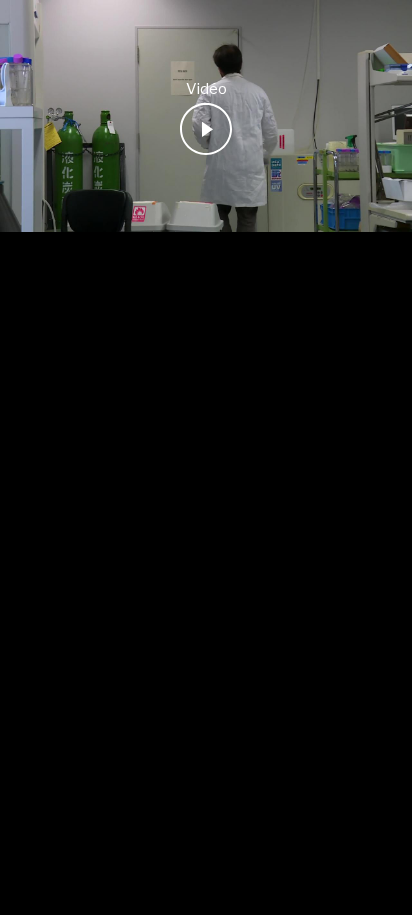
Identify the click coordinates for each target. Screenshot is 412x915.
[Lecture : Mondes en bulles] (206, 129)
